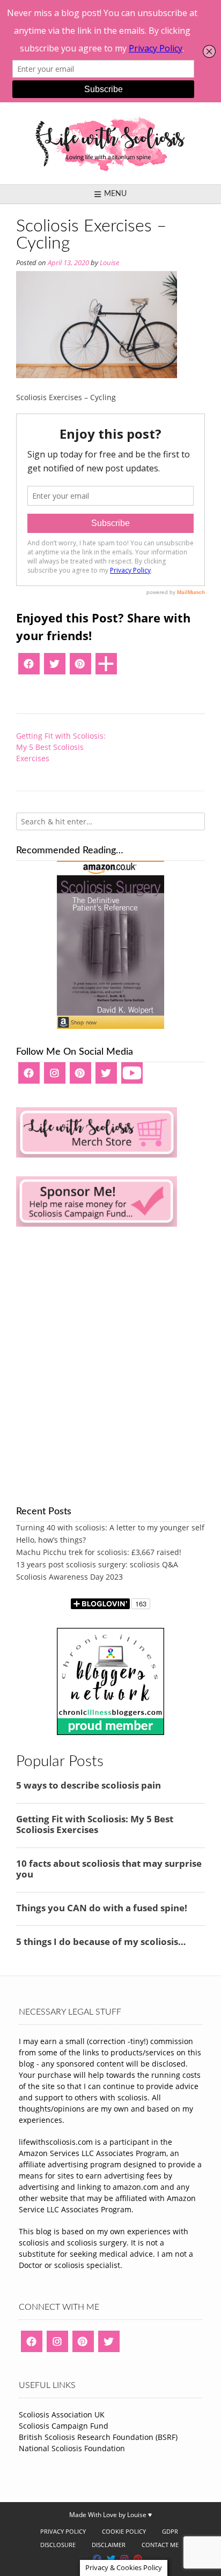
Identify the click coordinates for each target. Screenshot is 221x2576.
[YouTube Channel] (132, 1077)
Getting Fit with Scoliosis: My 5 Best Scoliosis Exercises (61, 747)
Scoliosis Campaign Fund (64, 2426)
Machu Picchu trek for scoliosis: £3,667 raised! (99, 1552)
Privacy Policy (63, 2531)
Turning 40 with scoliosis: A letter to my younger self (110, 1527)
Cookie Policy (124, 2531)
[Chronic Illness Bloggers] (110, 1732)
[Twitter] (55, 667)
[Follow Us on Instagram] (124, 2559)
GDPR (170, 2531)
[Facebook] (29, 667)
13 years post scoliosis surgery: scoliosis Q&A (97, 1564)
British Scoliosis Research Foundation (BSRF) (98, 2437)
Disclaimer (109, 2545)
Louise (109, 263)
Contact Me (160, 2545)
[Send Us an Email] (83, 2559)
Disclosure (58, 2545)
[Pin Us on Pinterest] (138, 2559)
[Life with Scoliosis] (110, 143)
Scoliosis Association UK (62, 2414)
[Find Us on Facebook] (97, 2559)
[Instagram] (55, 1077)
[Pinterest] (80, 667)
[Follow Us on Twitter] (111, 2559)
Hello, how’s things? (51, 1540)
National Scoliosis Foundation (72, 2448)
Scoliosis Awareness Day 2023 (69, 1577)
